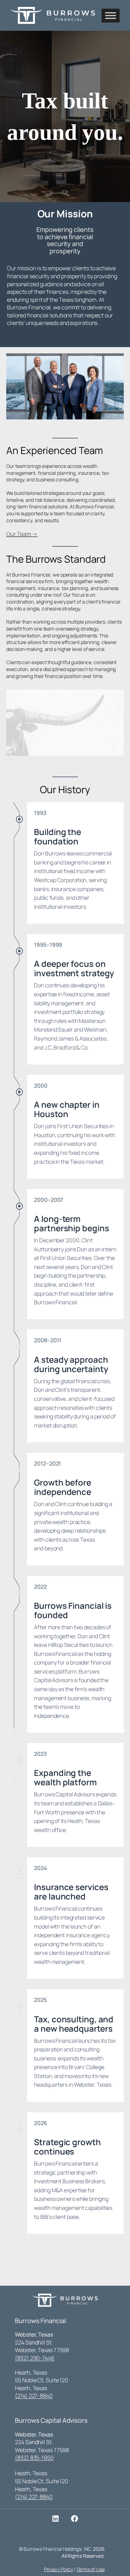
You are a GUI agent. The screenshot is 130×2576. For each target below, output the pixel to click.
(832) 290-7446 (35, 2358)
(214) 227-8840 (34, 2396)
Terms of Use (90, 2569)
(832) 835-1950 (34, 2458)
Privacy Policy (59, 2569)
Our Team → (22, 534)
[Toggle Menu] (111, 15)
